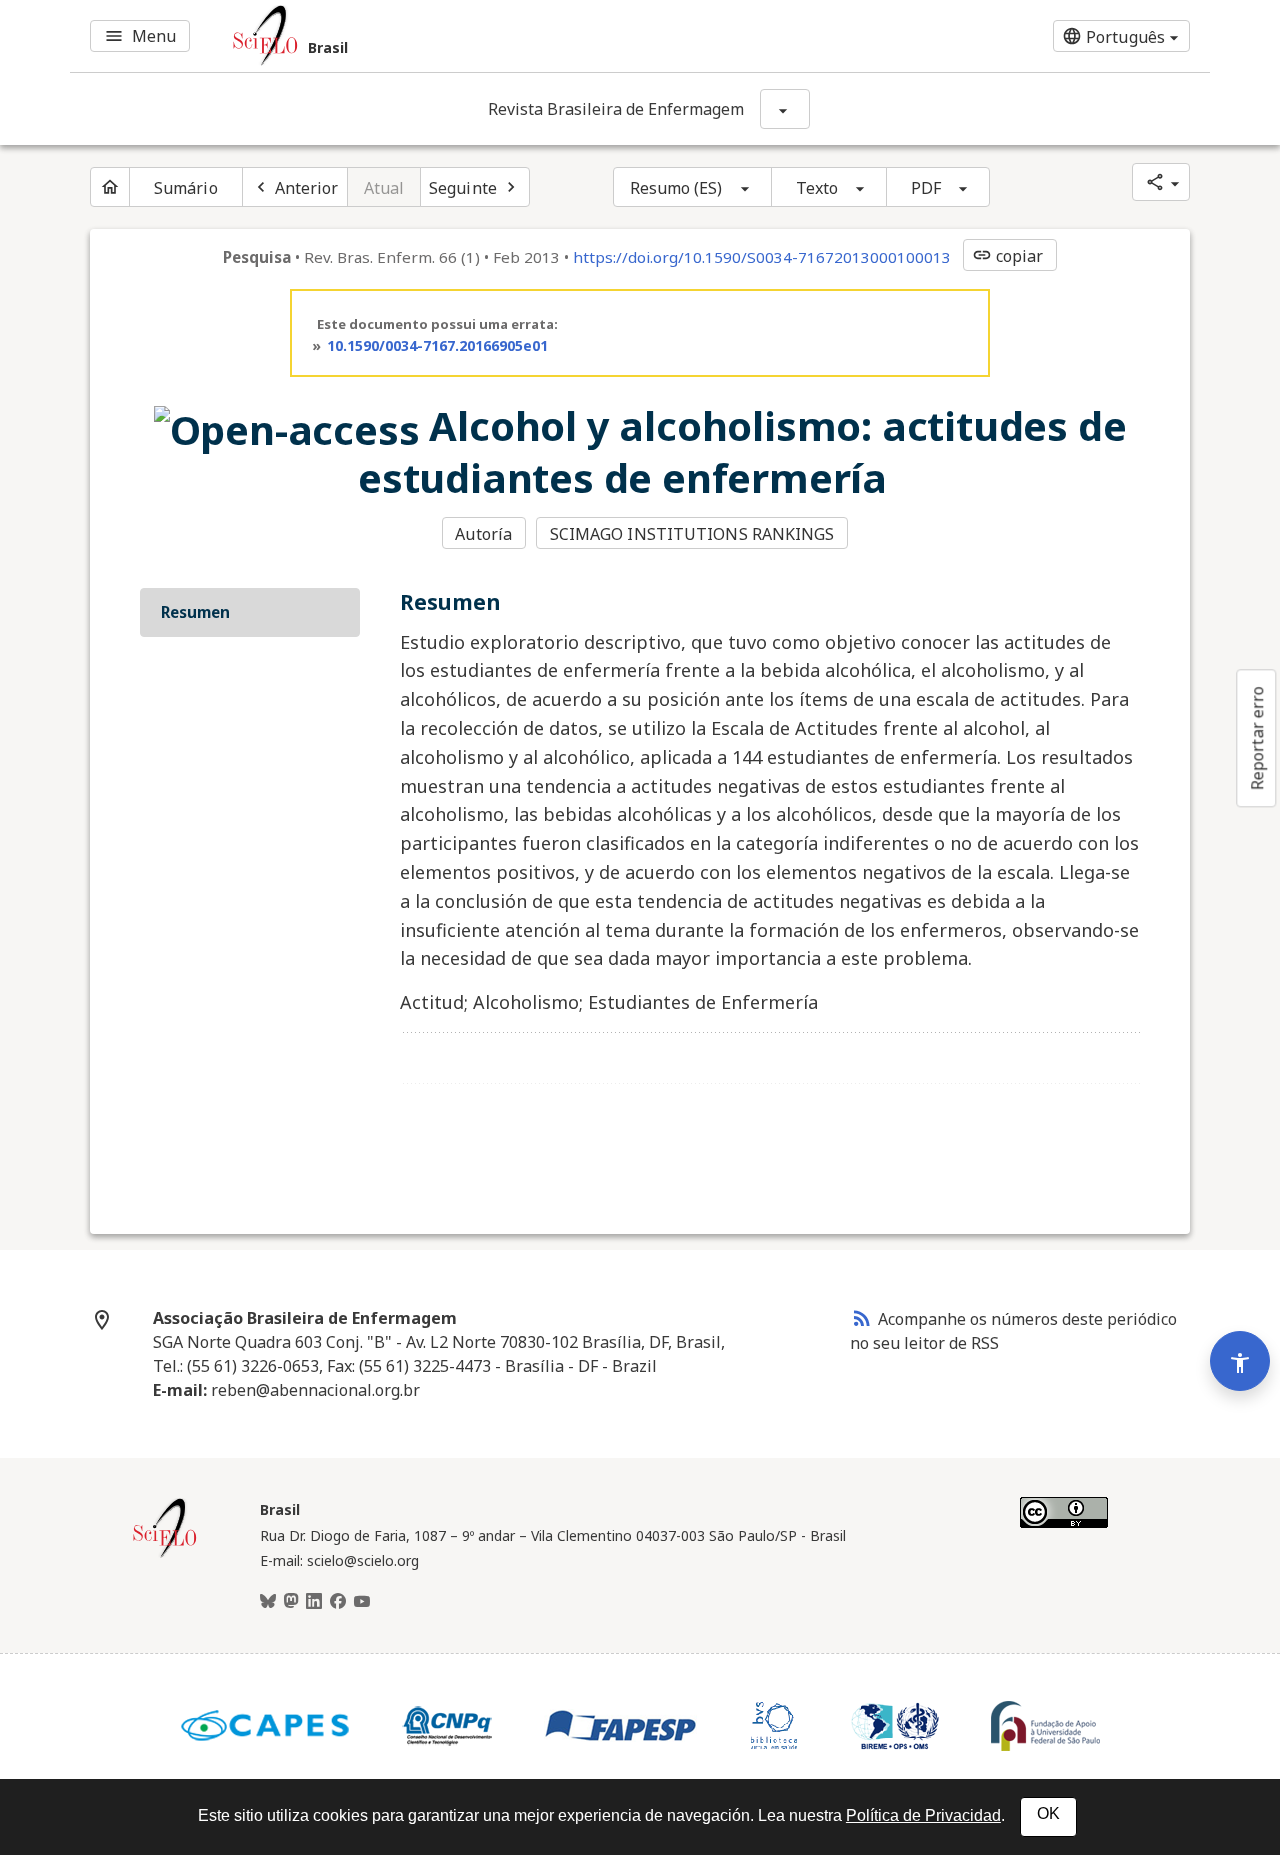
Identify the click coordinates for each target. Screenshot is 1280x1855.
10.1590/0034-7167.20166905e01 (437, 345)
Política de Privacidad (923, 1815)
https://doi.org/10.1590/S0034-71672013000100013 (762, 257)
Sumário (186, 188)
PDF (926, 188)
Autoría (483, 534)
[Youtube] (362, 1602)
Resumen (195, 612)
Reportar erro (1257, 738)
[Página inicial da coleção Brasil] (165, 1555)
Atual (384, 188)
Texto (817, 188)
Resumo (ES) (676, 188)
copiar (1008, 256)
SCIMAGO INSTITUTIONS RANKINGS (692, 534)
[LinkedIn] (314, 1602)
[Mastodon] (291, 1602)
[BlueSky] (268, 1602)
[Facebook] (338, 1602)
